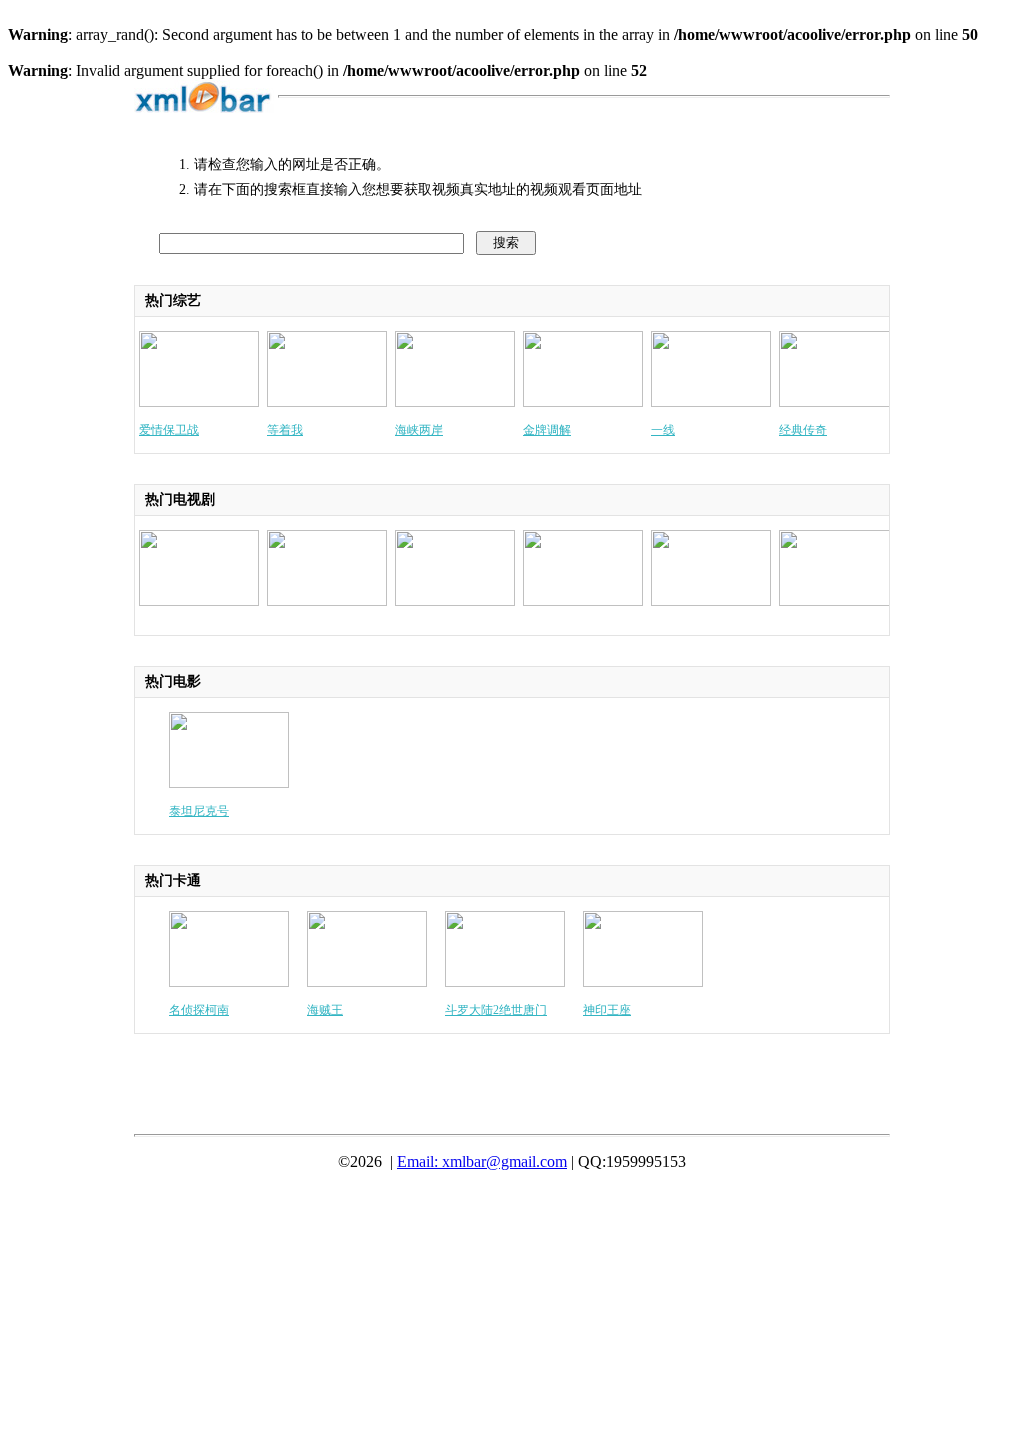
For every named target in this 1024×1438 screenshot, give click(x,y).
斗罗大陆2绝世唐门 (496, 1010)
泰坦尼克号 (199, 811)
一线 (663, 430)
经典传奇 (803, 430)
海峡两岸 (419, 430)
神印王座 (607, 1010)
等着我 (285, 430)
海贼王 (325, 1010)
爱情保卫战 (169, 430)
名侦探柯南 (199, 1010)
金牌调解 (547, 430)
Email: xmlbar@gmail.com (482, 1161)
